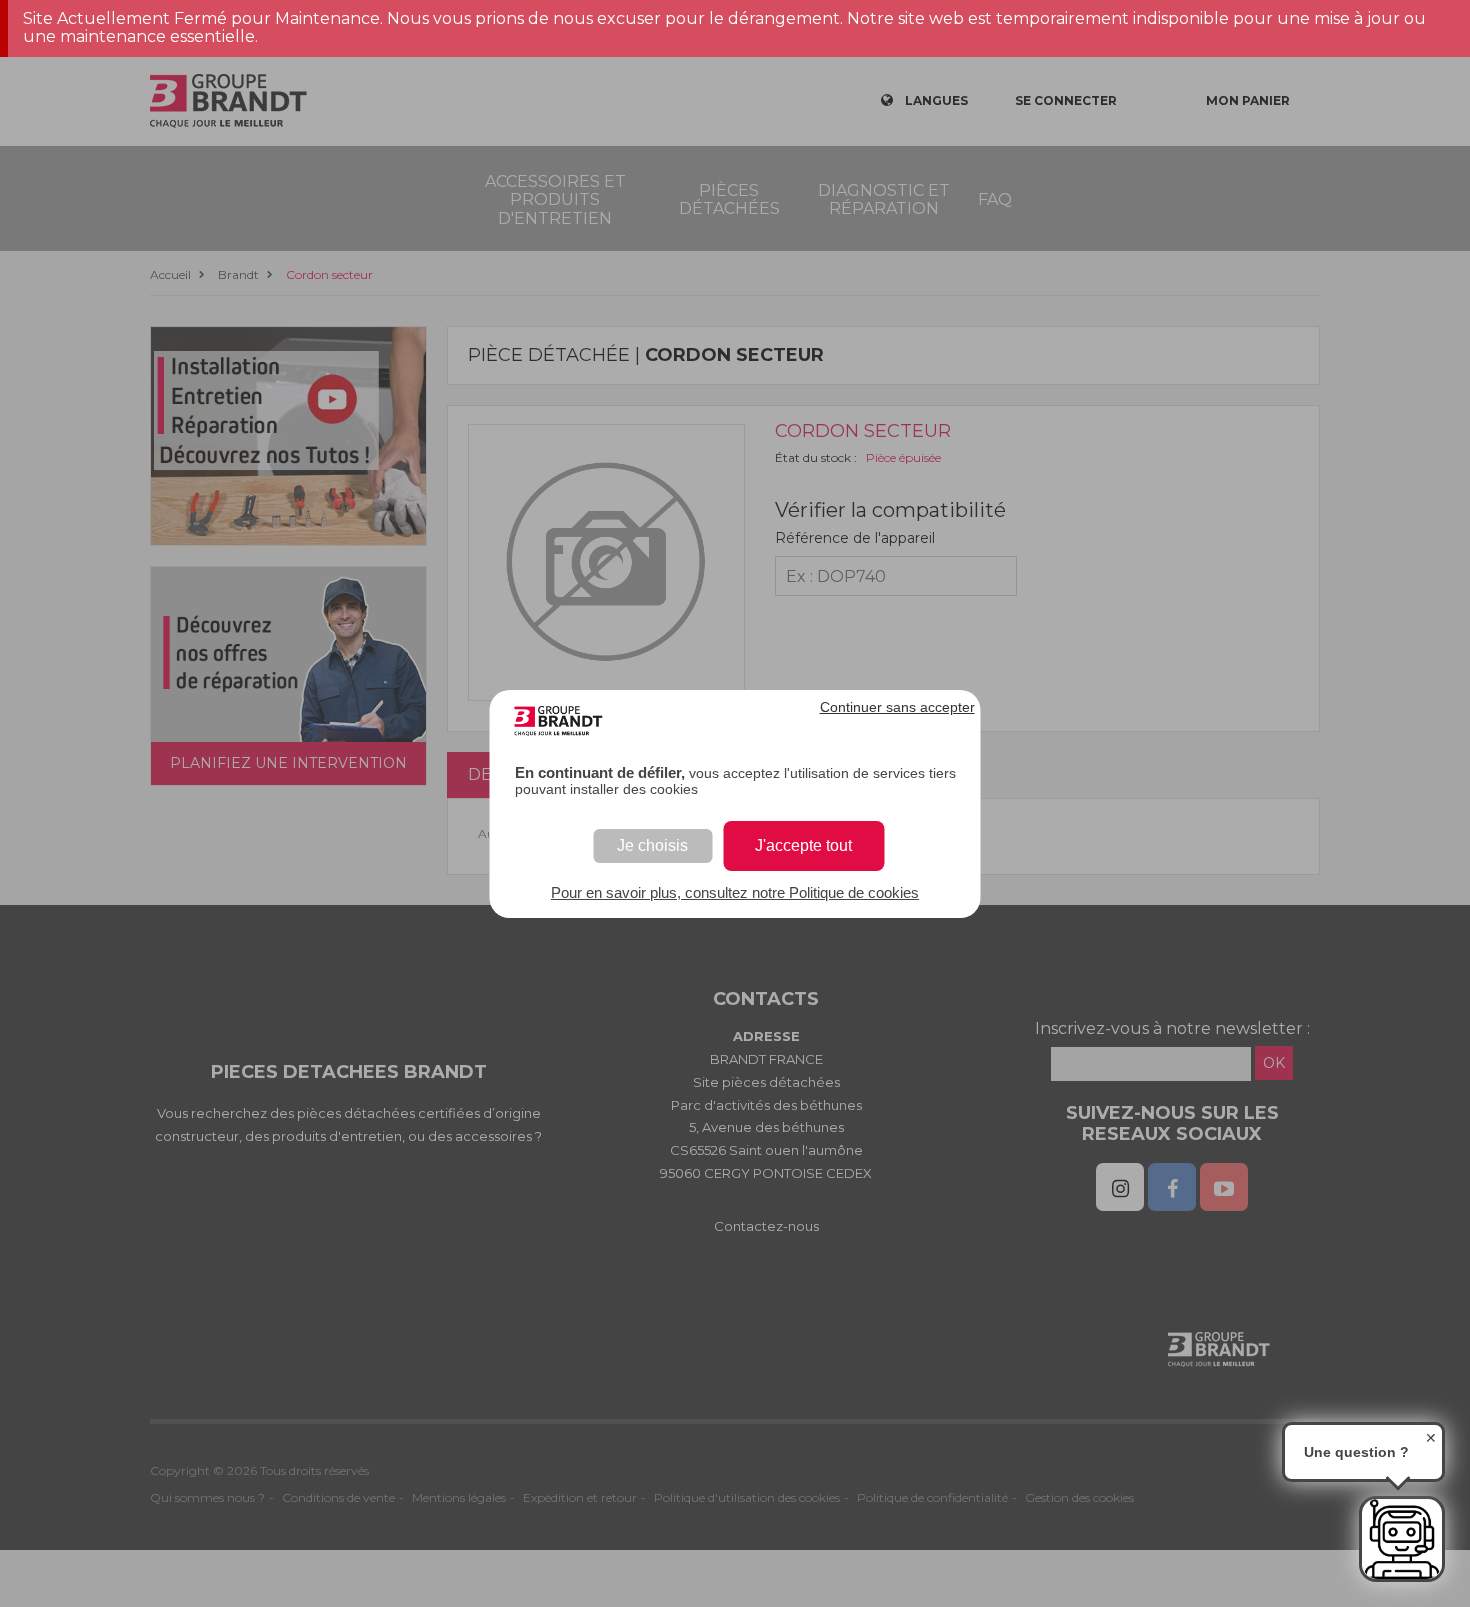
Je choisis (652, 845)
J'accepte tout (803, 845)
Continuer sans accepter (897, 707)
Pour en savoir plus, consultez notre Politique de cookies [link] (735, 892)
